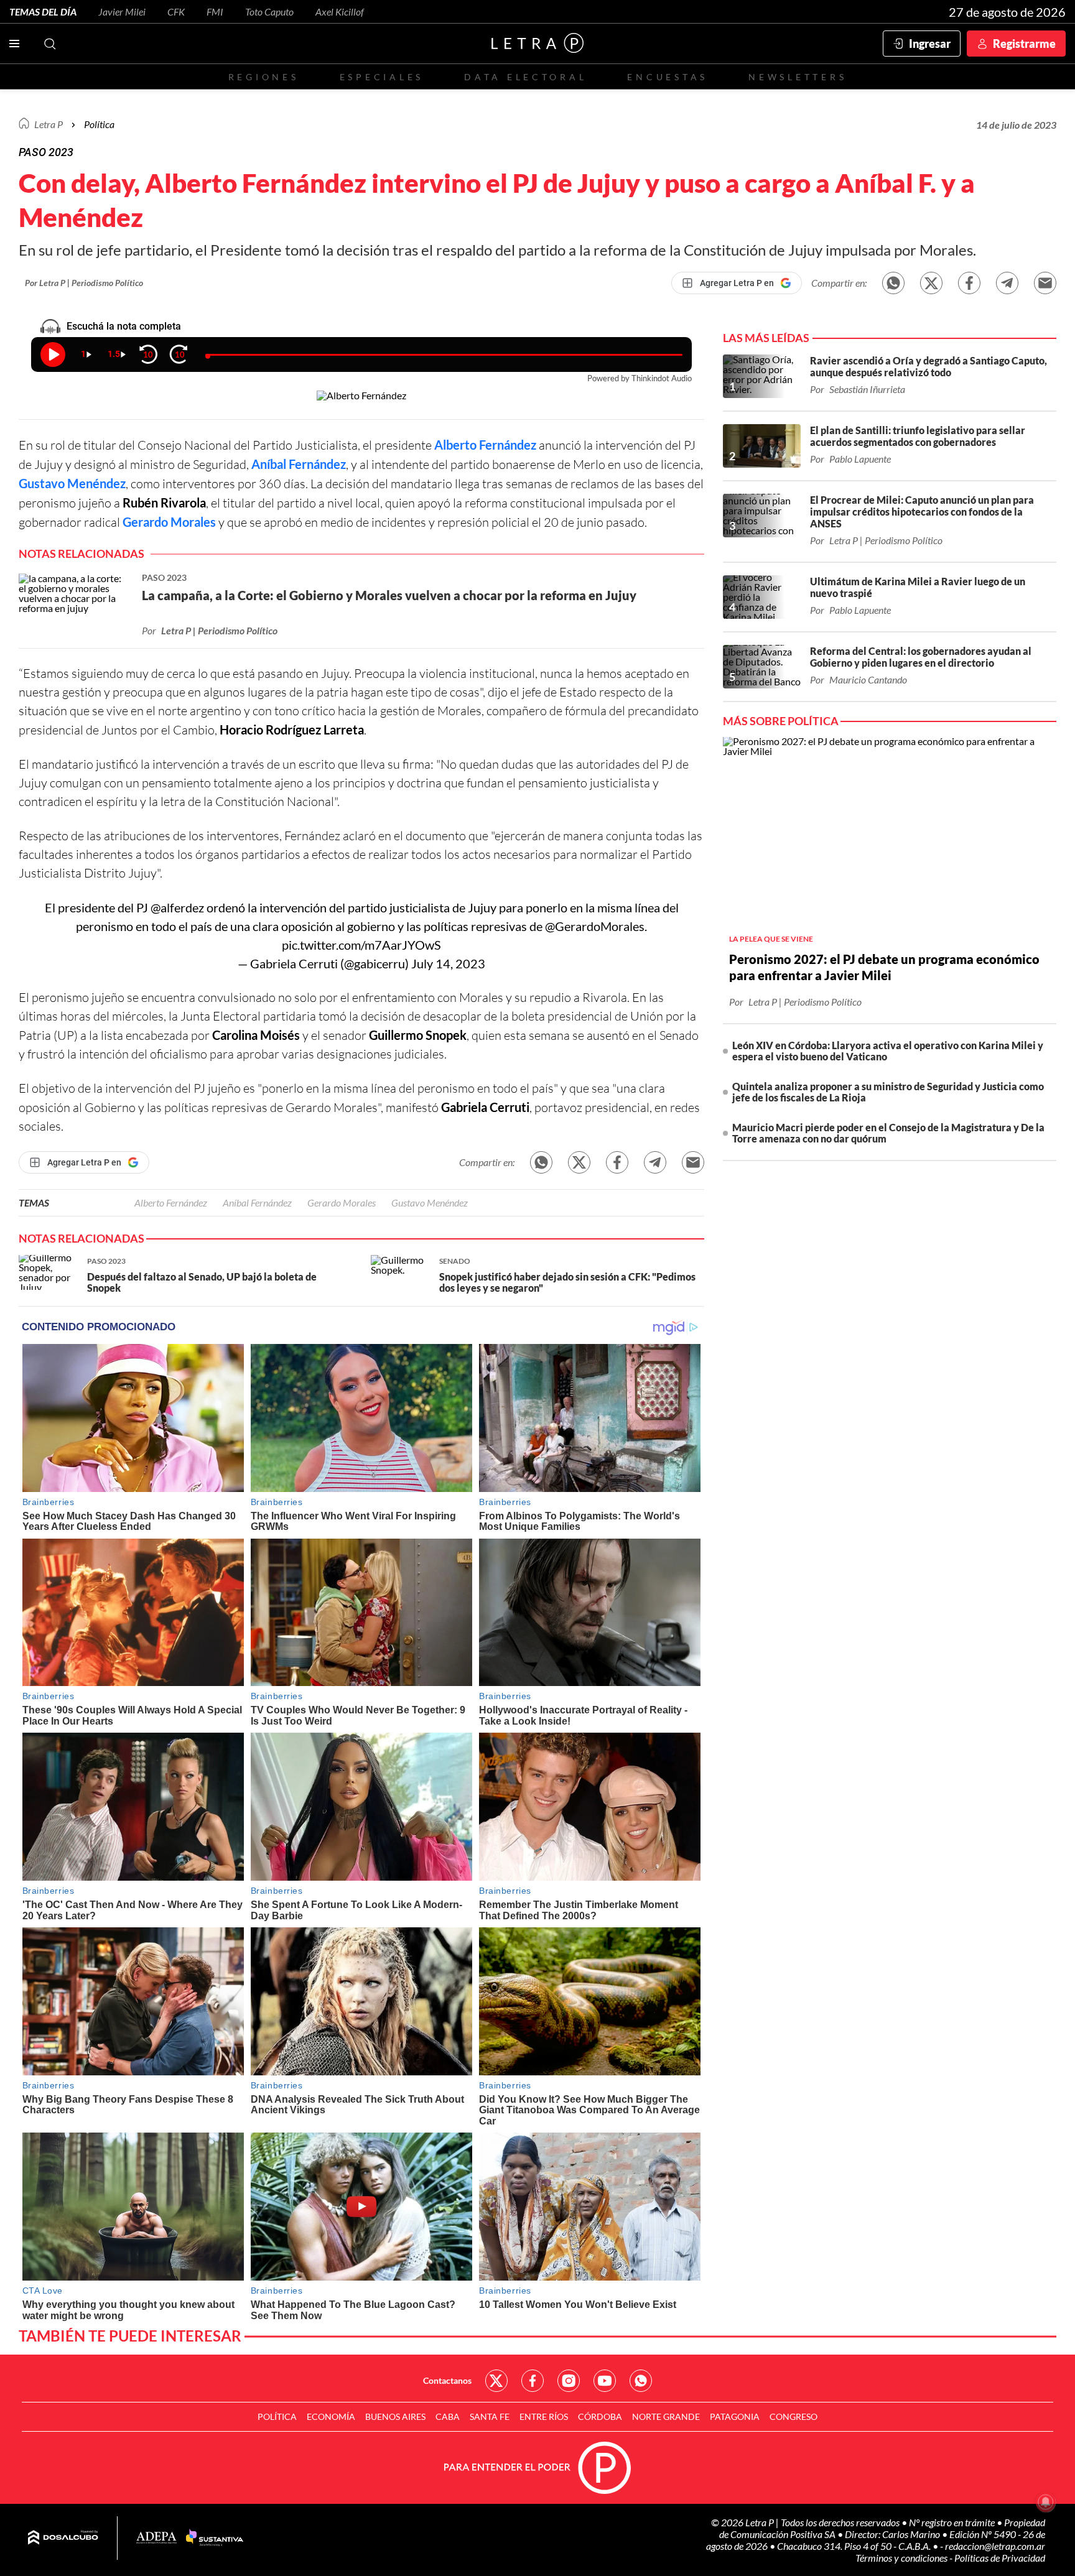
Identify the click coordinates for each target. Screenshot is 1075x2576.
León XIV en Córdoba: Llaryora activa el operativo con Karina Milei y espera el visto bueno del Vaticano (888, 1051)
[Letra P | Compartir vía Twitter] (931, 283)
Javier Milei (122, 12)
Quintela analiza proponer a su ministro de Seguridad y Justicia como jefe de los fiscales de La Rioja (888, 1092)
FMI (215, 12)
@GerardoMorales (595, 926)
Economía (331, 2416)
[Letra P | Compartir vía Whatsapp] (893, 283)
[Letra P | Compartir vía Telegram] (1007, 283)
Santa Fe (490, 2416)
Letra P (49, 124)
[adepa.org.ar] (156, 2538)
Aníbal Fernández (299, 464)
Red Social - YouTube (605, 2381)
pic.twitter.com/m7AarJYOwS (361, 945)
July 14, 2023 (448, 963)
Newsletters (798, 77)
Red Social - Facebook (533, 2381)
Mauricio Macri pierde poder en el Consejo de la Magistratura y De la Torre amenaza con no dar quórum (888, 1133)
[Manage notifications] (1046, 2502)
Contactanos (447, 2380)
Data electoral (525, 77)
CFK (176, 12)
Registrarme (1024, 44)
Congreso (793, 2416)
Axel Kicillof (340, 12)
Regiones (264, 77)
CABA (448, 2416)
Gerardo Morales (169, 522)
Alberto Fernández (485, 445)
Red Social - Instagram (569, 2381)
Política (99, 124)
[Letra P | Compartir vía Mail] (1045, 283)
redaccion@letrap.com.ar (995, 2546)
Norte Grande (666, 2416)
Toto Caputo (269, 12)
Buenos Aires (395, 2416)
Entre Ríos (544, 2416)
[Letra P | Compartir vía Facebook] (969, 283)
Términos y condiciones (902, 2558)
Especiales (382, 77)
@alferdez (177, 907)
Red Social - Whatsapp (641, 2381)
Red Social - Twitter (496, 2381)
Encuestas (668, 77)
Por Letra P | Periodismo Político (84, 283)
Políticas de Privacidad (1000, 2558)
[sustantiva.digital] (215, 2538)
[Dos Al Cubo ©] (63, 2538)
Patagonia (735, 2416)
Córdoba (600, 2416)
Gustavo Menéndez (72, 483)
